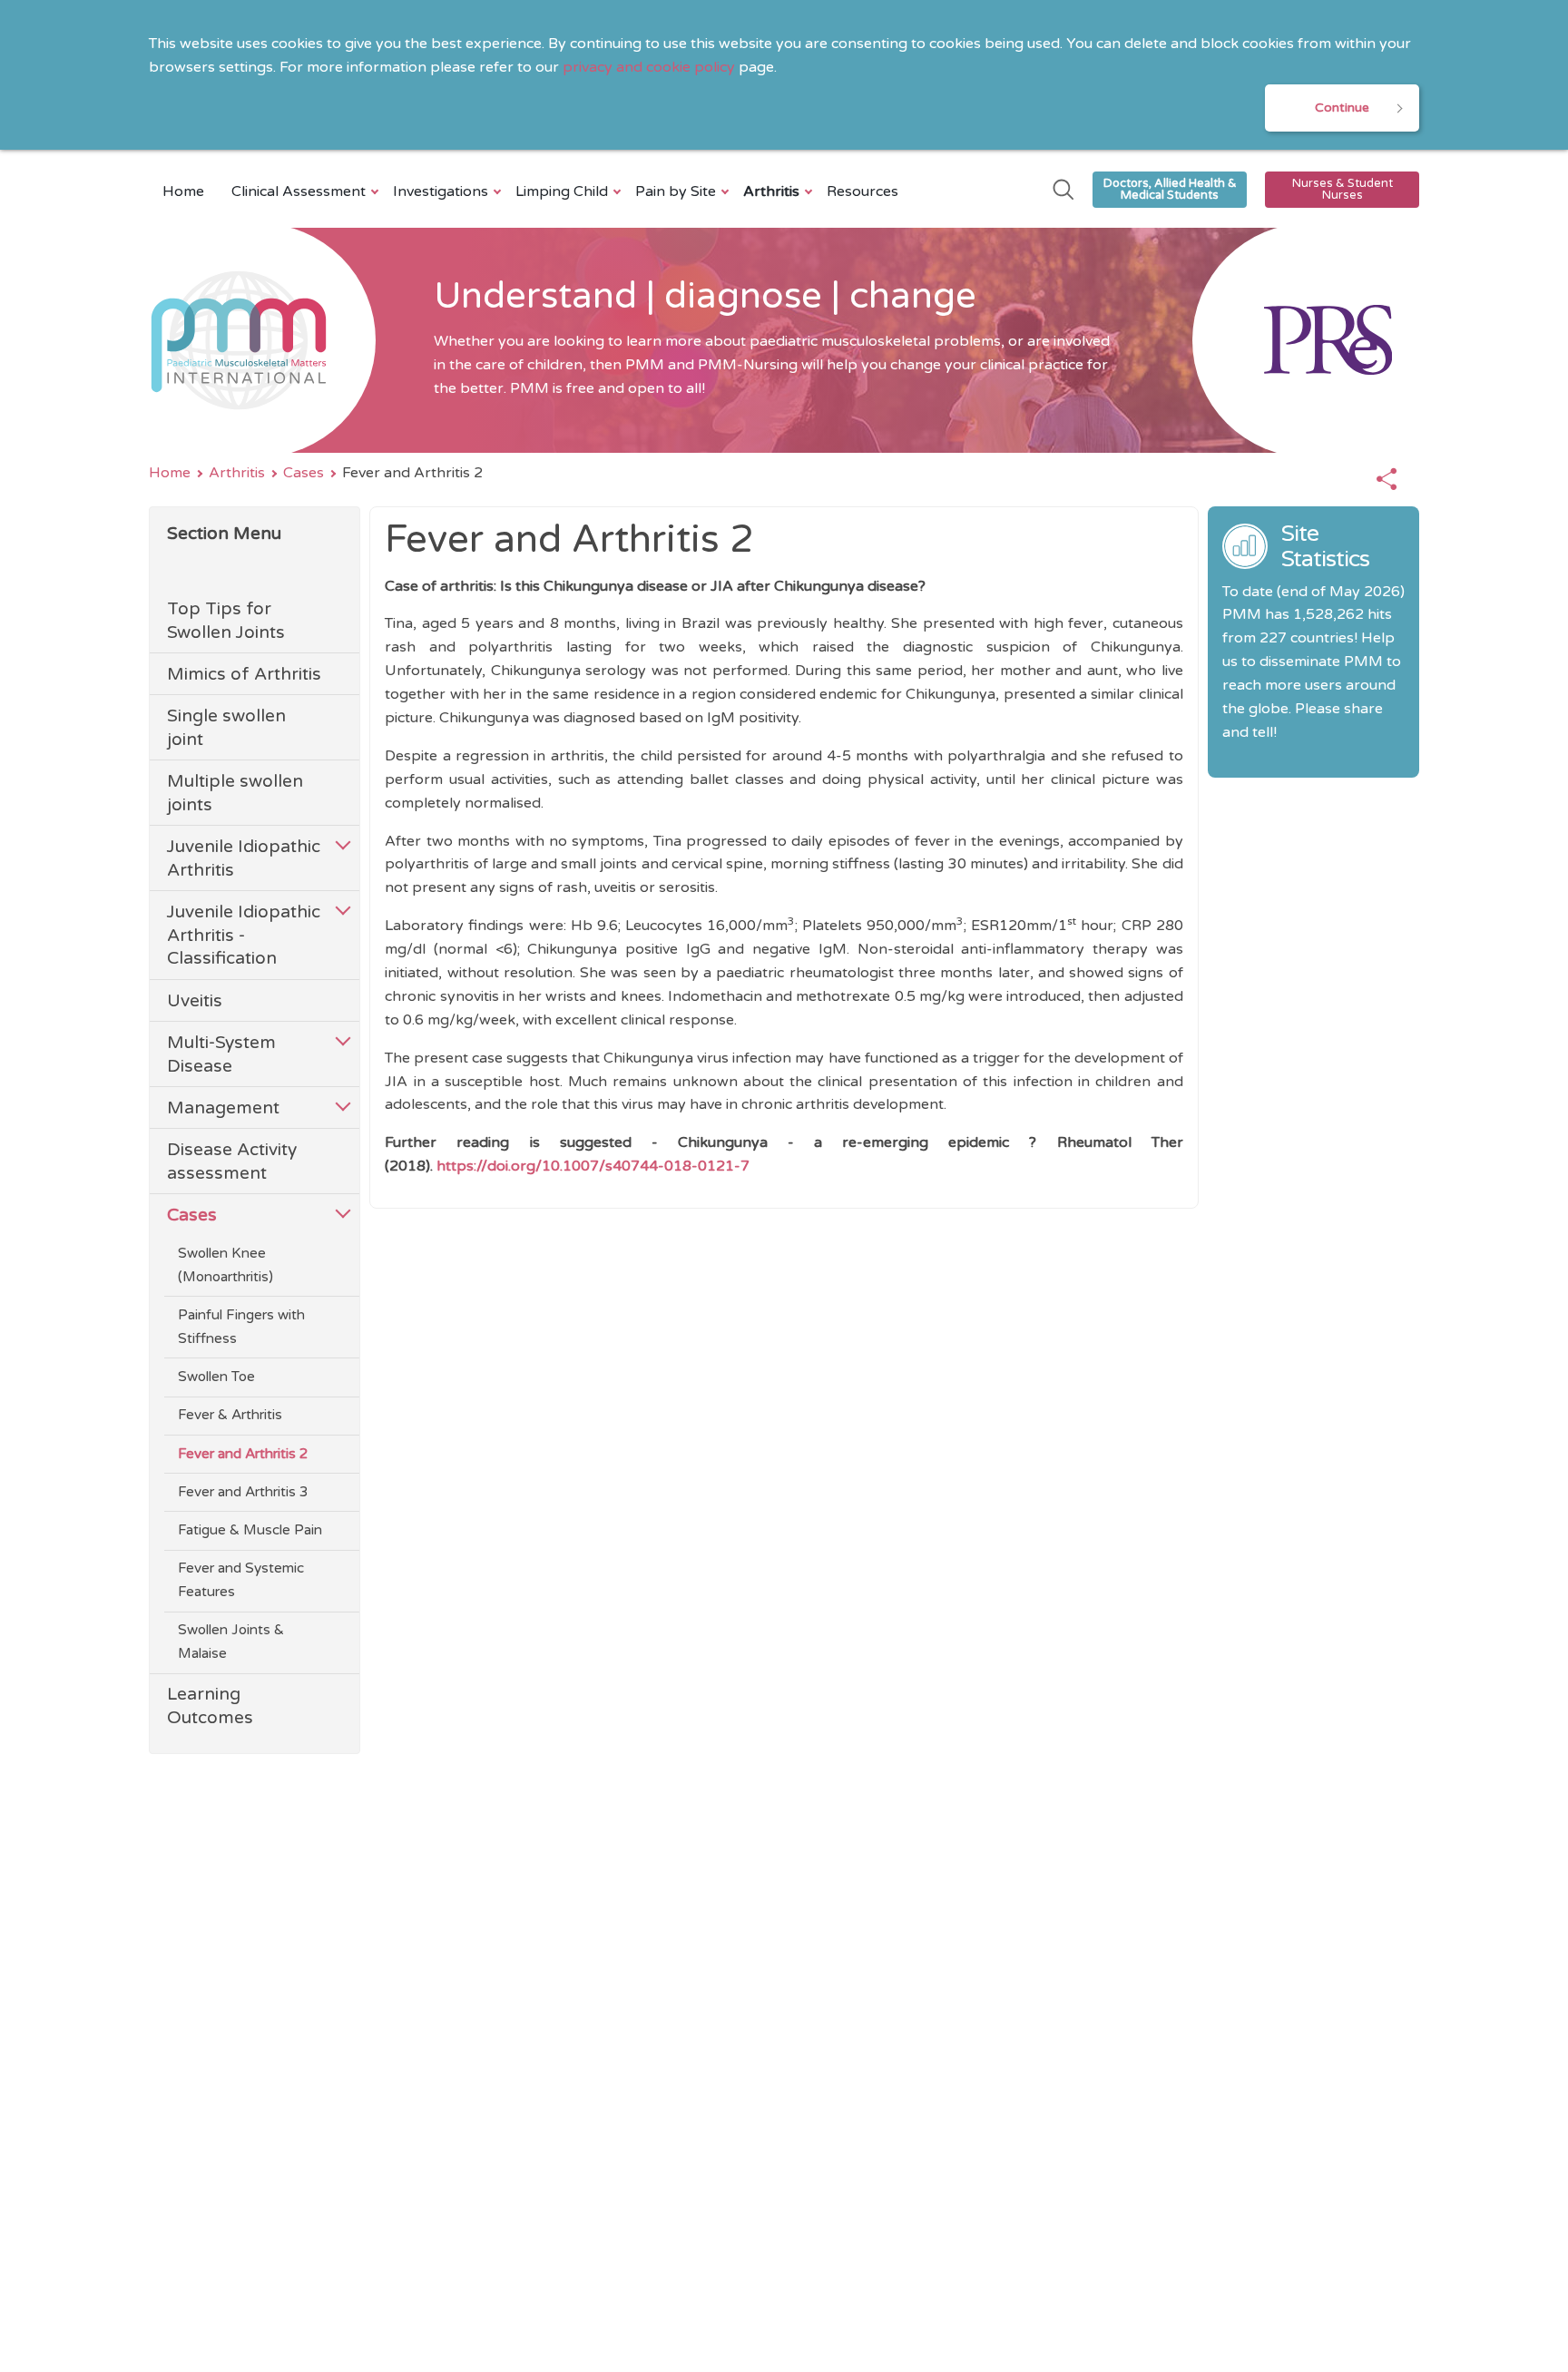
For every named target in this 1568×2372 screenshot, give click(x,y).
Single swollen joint (226, 727)
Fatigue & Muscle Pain (250, 1530)
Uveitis (195, 1000)
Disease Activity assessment (232, 1161)
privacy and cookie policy (649, 67)
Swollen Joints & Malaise (231, 1642)
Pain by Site (676, 191)
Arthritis (771, 191)
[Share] (1387, 480)
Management (223, 1108)
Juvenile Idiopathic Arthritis (244, 858)
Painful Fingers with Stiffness (241, 1327)
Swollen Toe (216, 1377)
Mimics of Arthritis (244, 674)
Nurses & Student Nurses (1343, 189)
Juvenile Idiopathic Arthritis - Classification (244, 935)
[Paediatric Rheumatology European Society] (1306, 340)
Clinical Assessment (299, 191)
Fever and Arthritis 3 (243, 1492)
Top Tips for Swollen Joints (226, 620)
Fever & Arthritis (230, 1415)
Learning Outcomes (210, 1705)
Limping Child (562, 191)
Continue (1342, 108)
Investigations (441, 191)
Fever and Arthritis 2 (243, 1454)
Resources (862, 191)
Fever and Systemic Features (241, 1580)
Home (183, 191)
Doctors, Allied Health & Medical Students (1170, 189)
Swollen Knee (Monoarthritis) (225, 1265)
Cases (304, 473)
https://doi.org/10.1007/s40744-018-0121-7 (593, 1166)
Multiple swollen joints (235, 793)
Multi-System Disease (221, 1054)
